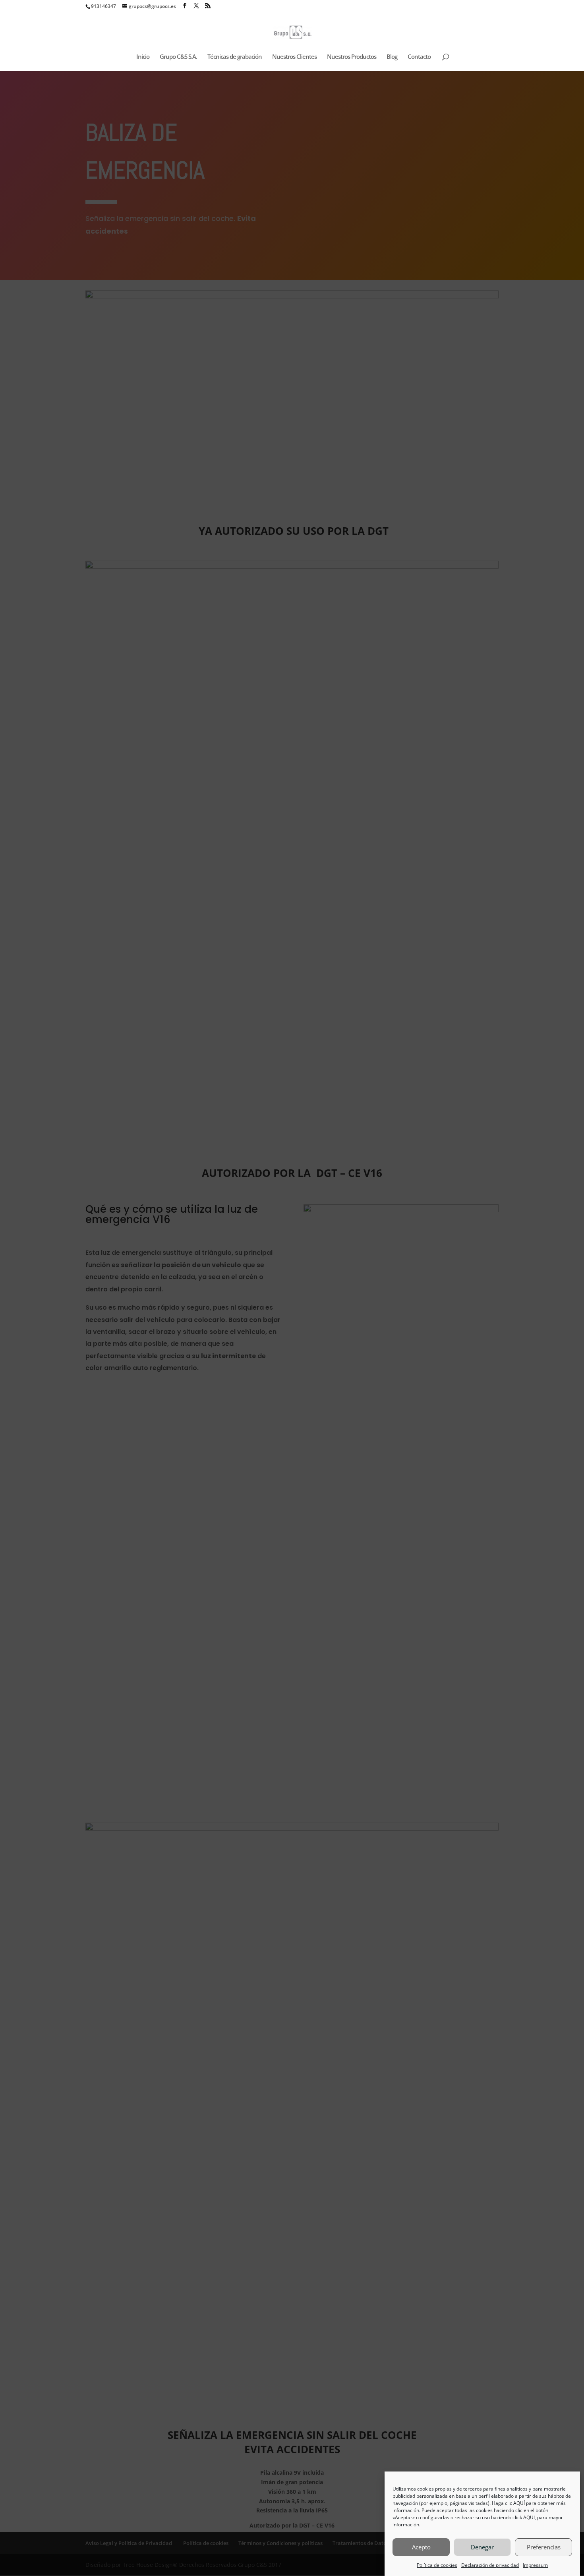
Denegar (482, 2547)
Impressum (535, 2565)
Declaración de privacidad (490, 2565)
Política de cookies (437, 2565)
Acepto (421, 2547)
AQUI (529, 2517)
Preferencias (544, 2547)
